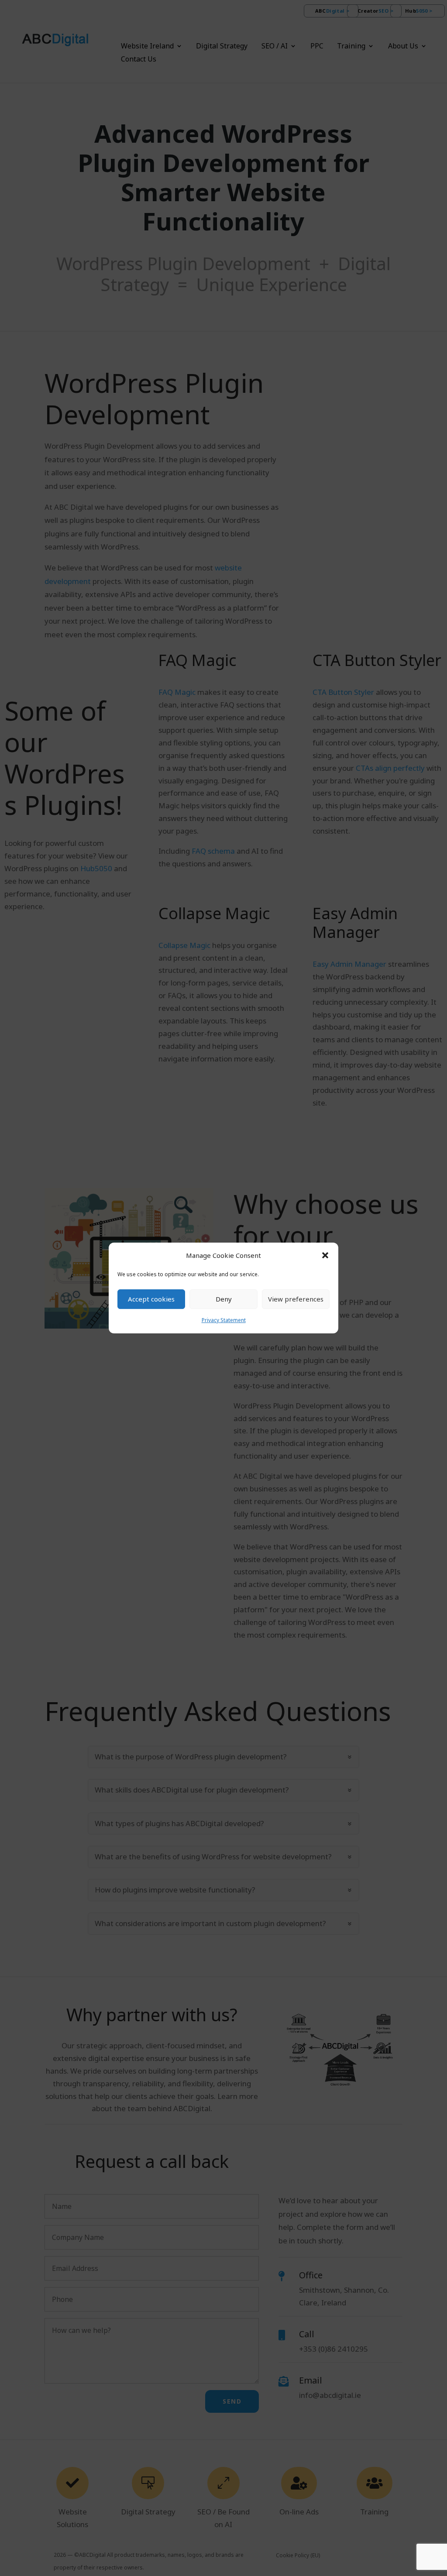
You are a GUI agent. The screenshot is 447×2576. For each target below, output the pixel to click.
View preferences (296, 1299)
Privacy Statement (224, 1320)
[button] (325, 1256)
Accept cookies (151, 1299)
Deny (224, 1299)
